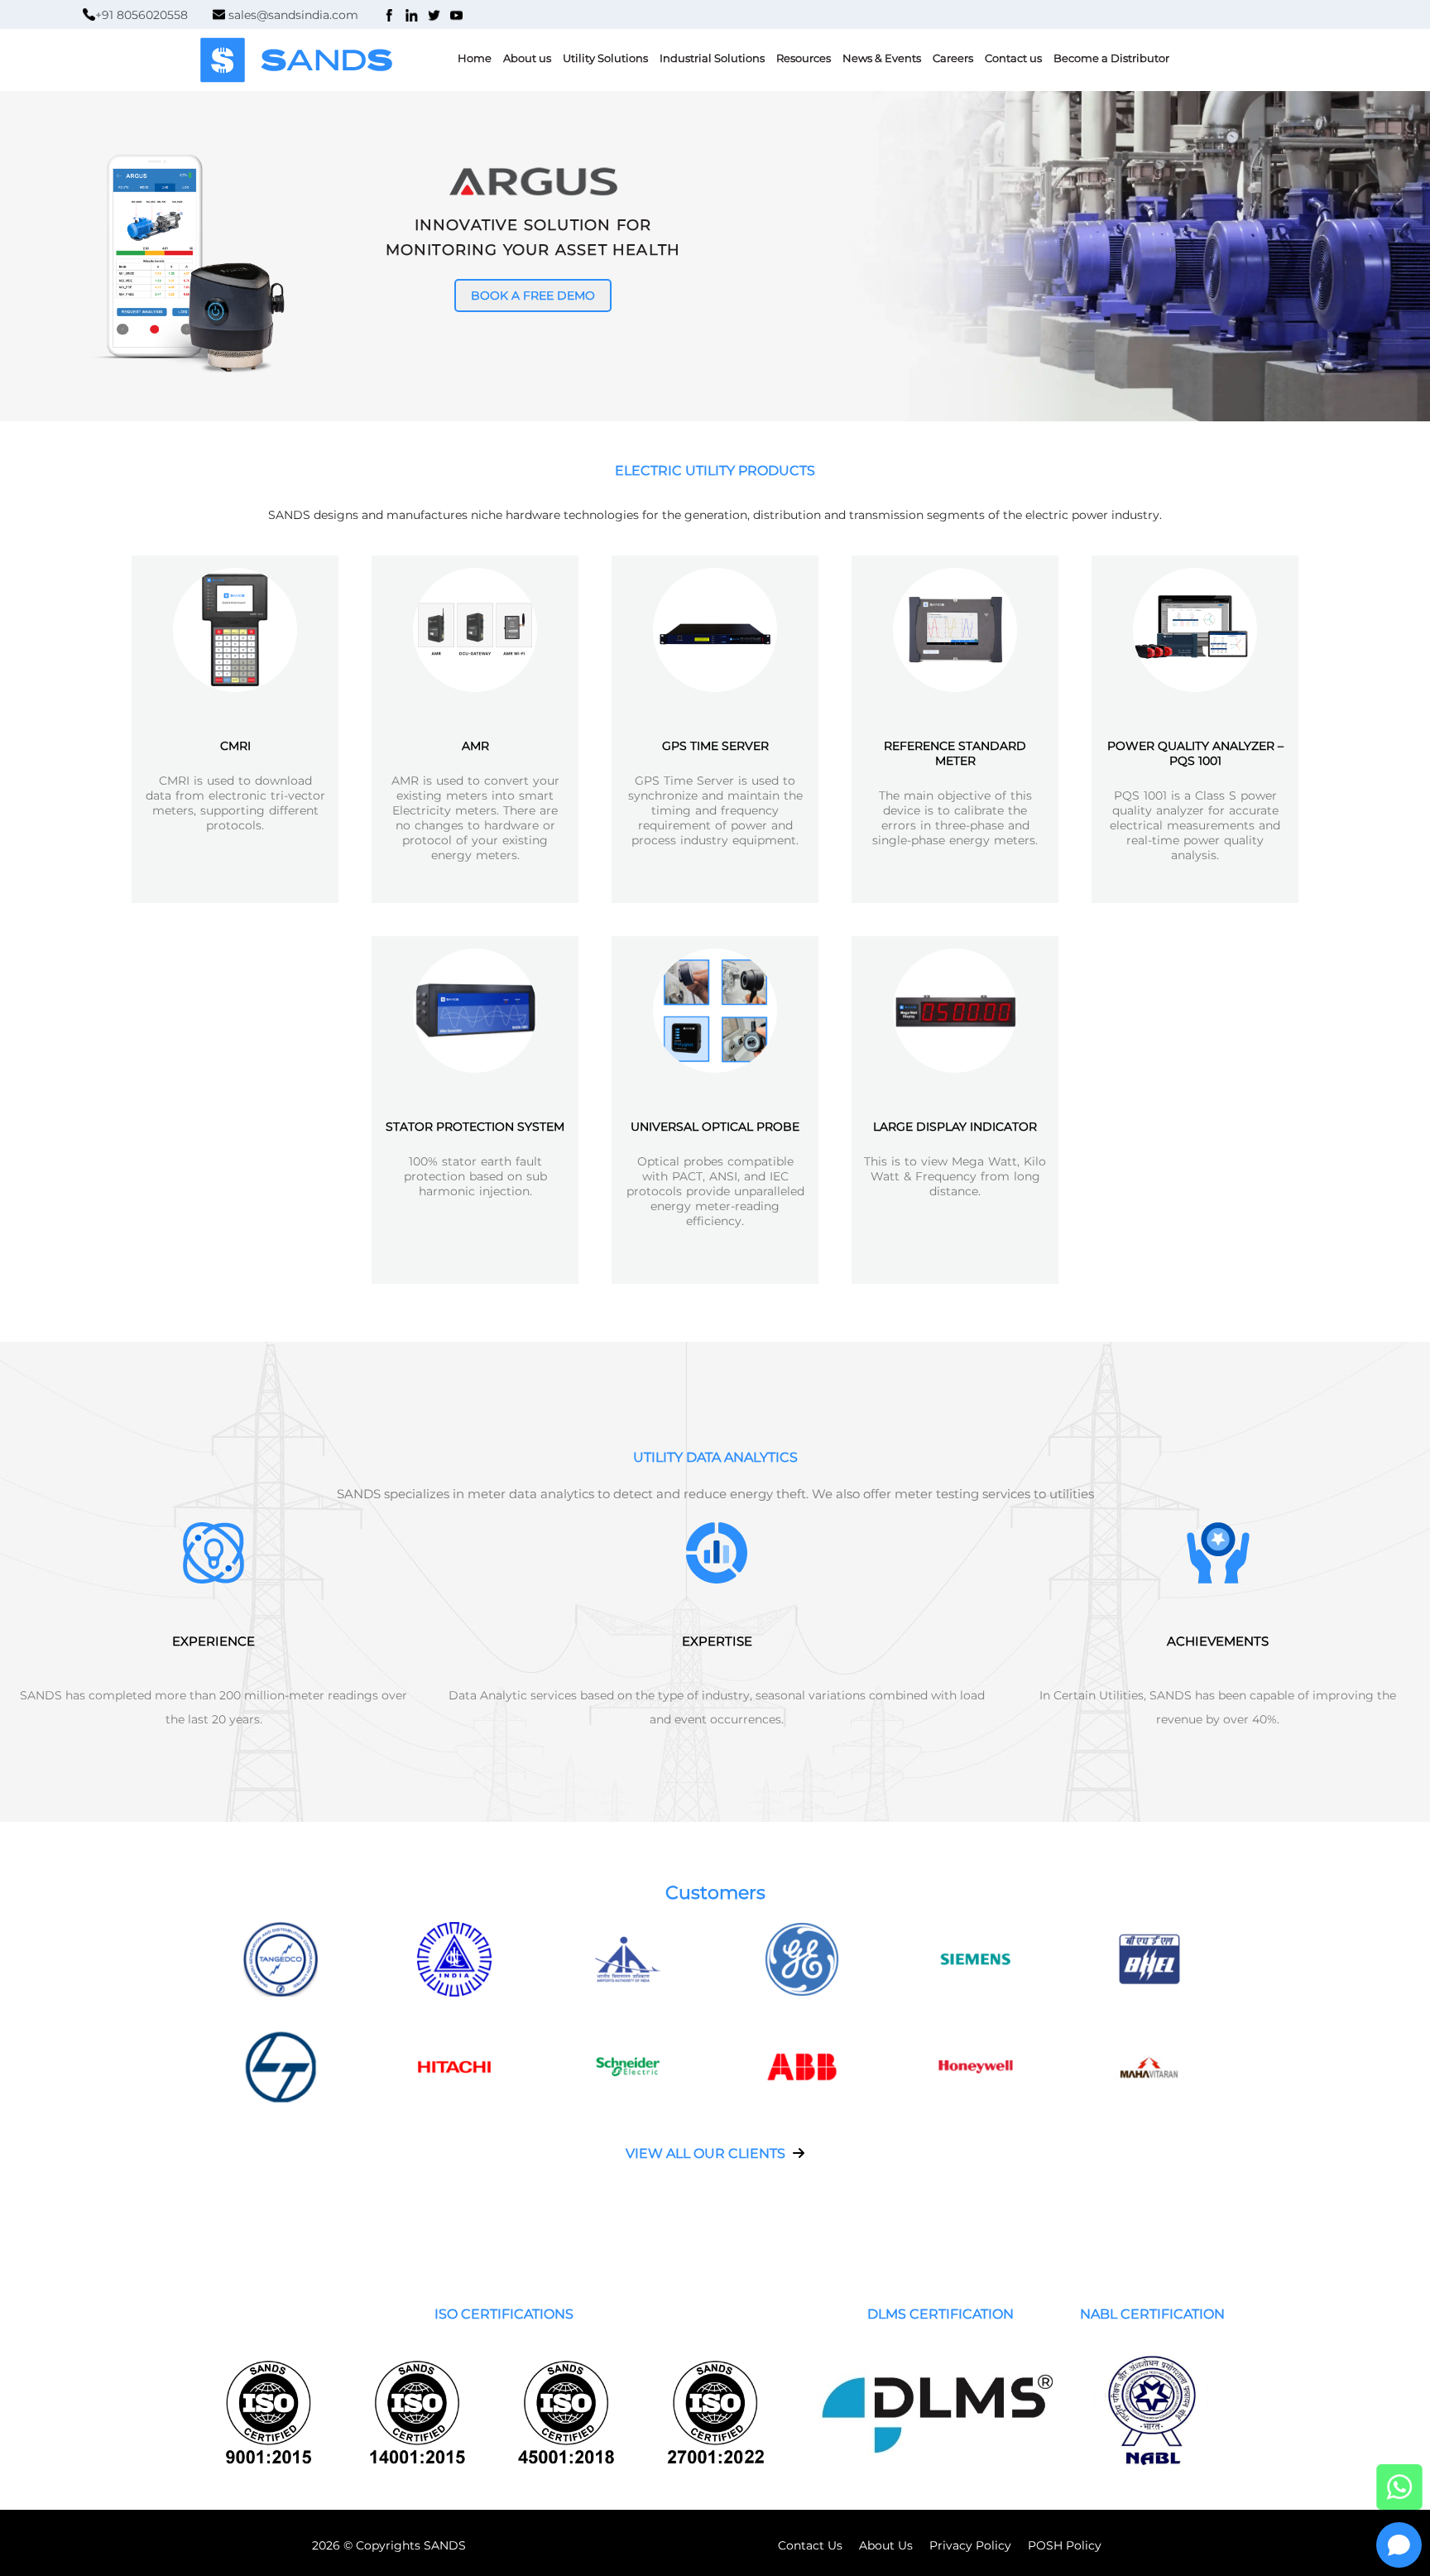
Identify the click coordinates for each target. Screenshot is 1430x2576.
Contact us (1013, 58)
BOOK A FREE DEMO (533, 296)
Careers (953, 58)
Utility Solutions (605, 58)
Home (475, 58)
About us (527, 58)
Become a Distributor (1111, 58)
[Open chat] (1399, 2545)
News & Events (882, 58)
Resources (804, 58)
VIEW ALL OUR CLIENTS (707, 2153)
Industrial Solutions (712, 58)
